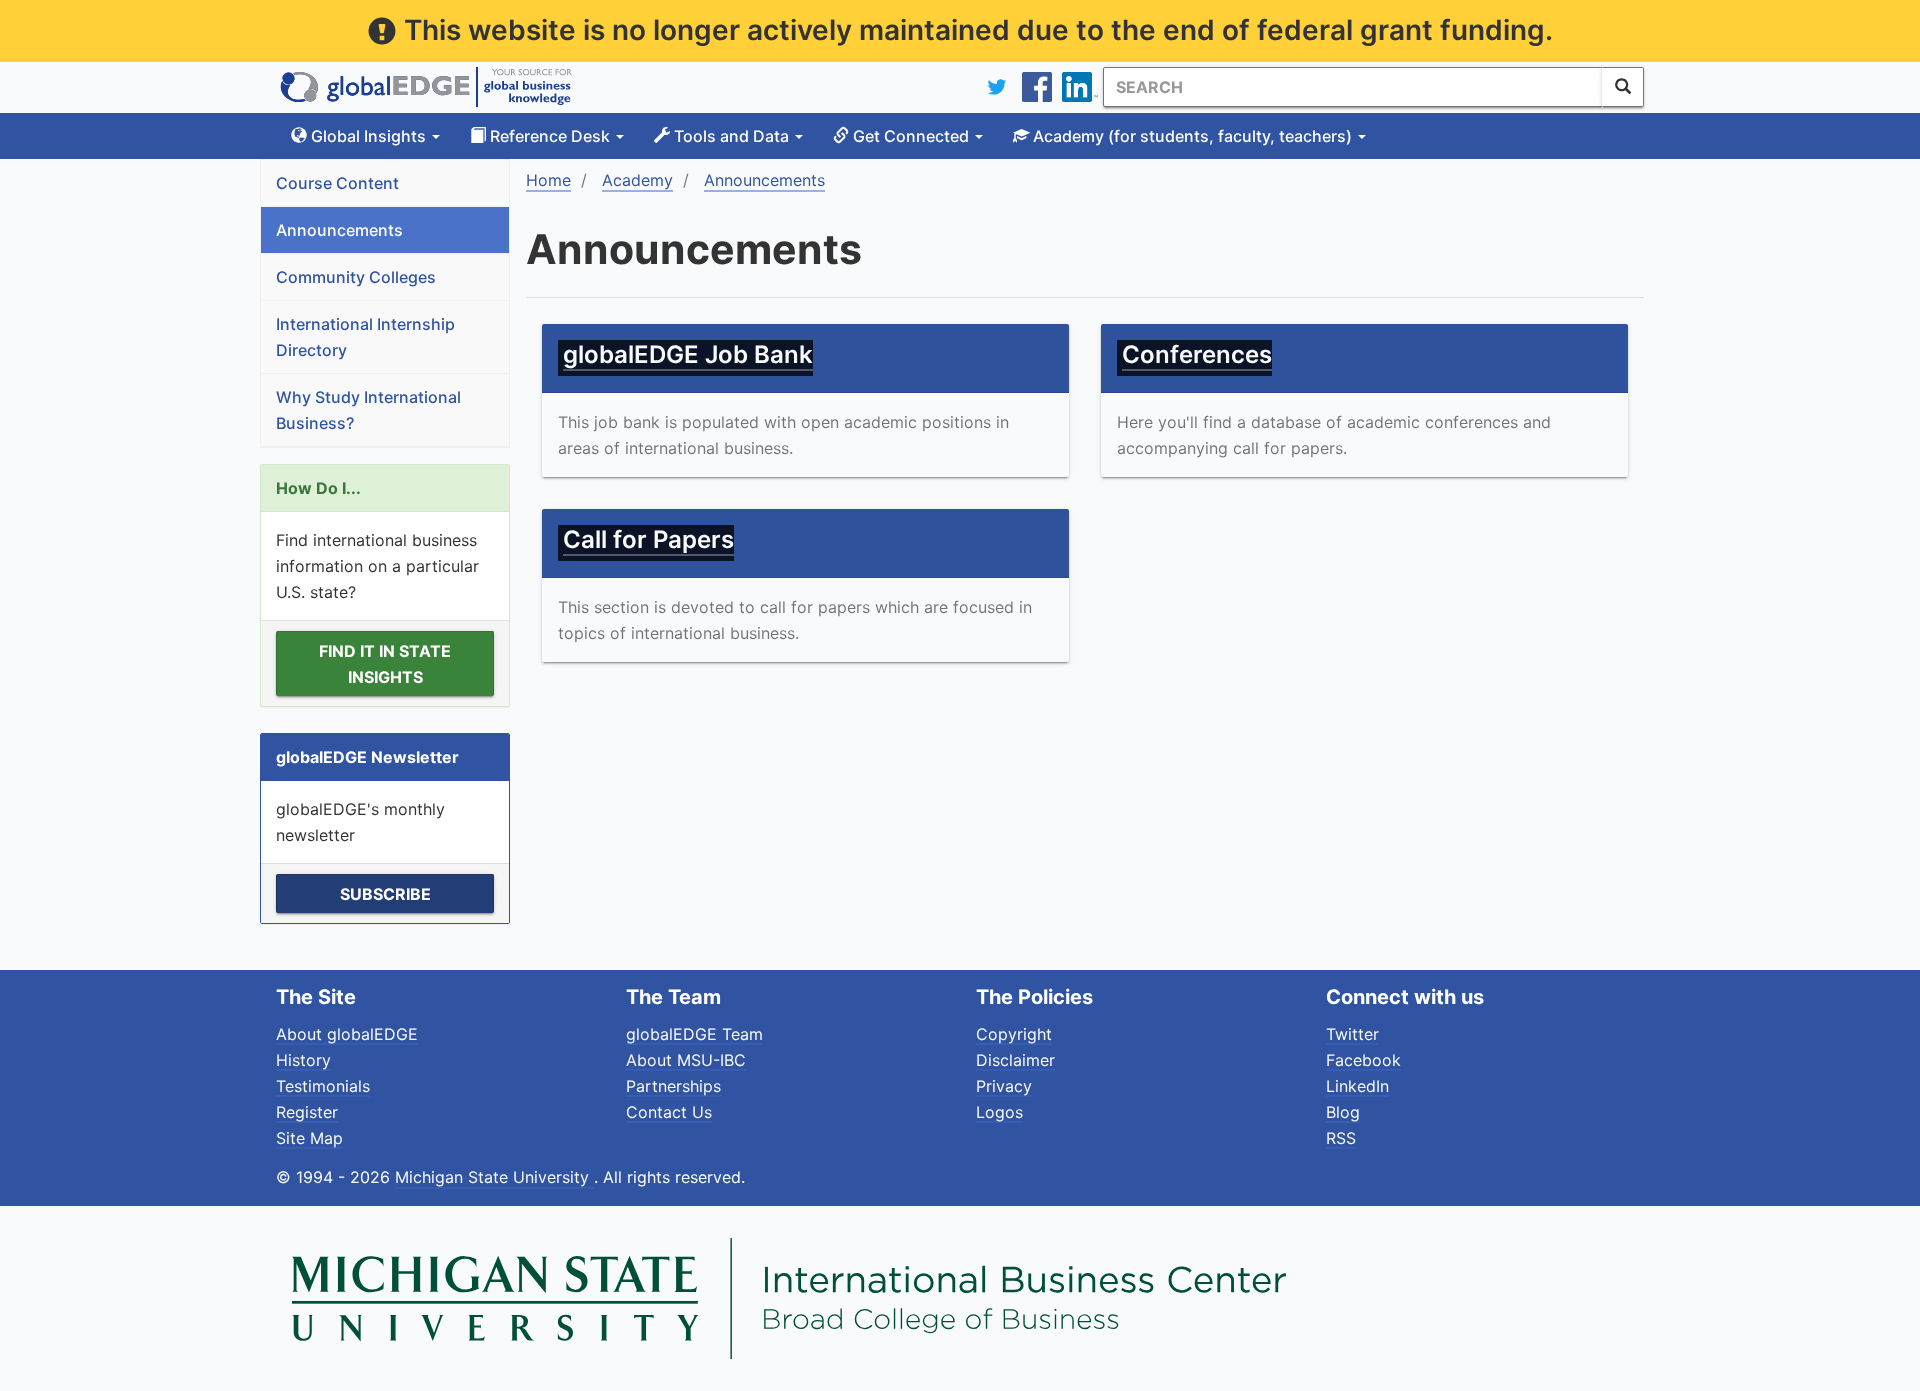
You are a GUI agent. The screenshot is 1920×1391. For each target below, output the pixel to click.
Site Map (309, 1138)
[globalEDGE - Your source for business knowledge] (426, 87)
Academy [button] (1190, 136)
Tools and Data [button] (731, 136)
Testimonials (323, 1086)
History (303, 1060)
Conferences (1197, 354)
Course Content (337, 183)
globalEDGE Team (694, 1034)
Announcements (339, 230)
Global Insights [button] (368, 136)
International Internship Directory (365, 337)
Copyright (1014, 1034)
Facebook (1363, 1060)
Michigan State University (494, 1177)
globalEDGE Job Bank (688, 354)
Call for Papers (648, 539)
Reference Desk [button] (550, 136)
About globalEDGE (347, 1034)
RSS (1341, 1138)
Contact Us (669, 1112)
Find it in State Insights (385, 664)
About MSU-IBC (686, 1060)
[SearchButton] (1623, 87)
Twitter (1352, 1034)
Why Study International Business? (368, 410)
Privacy (1004, 1086)
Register (307, 1112)
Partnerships (673, 1086)
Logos (999, 1112)
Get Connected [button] (911, 136)
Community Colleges (356, 277)
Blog (1343, 1112)
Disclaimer (1015, 1060)
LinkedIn (1357, 1086)
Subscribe (385, 894)
